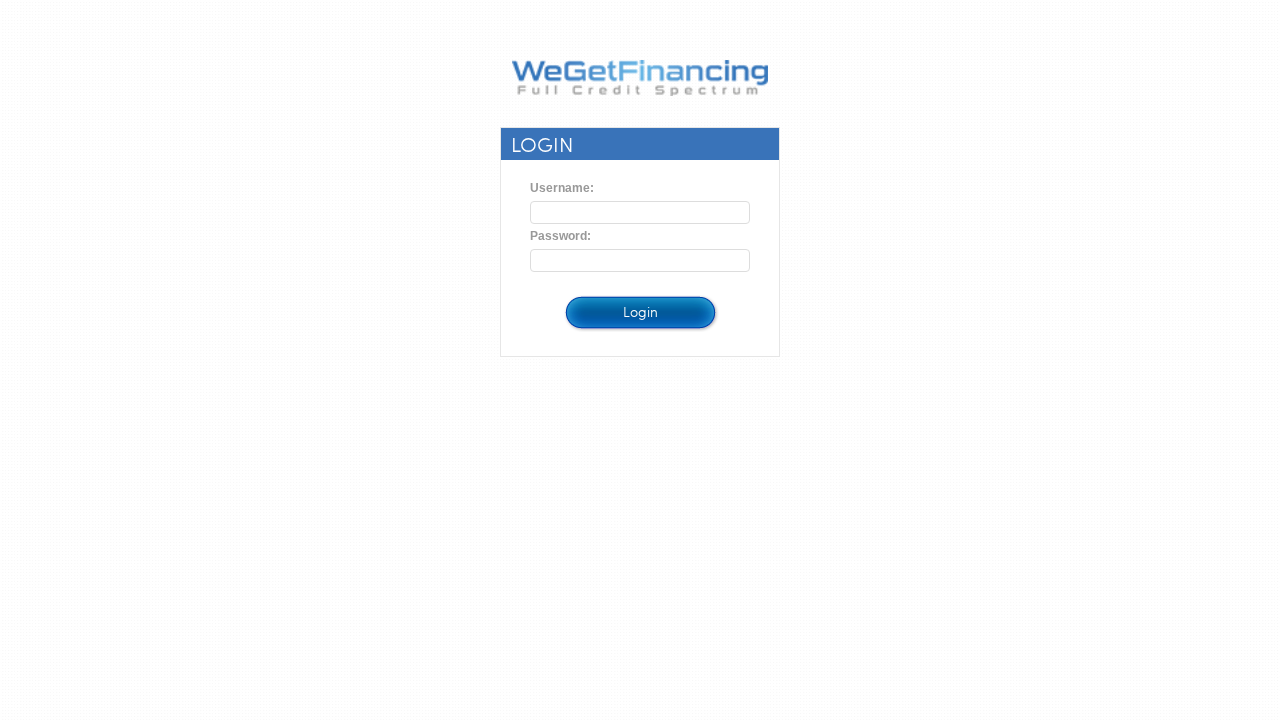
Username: (562, 188)
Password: (560, 236)
